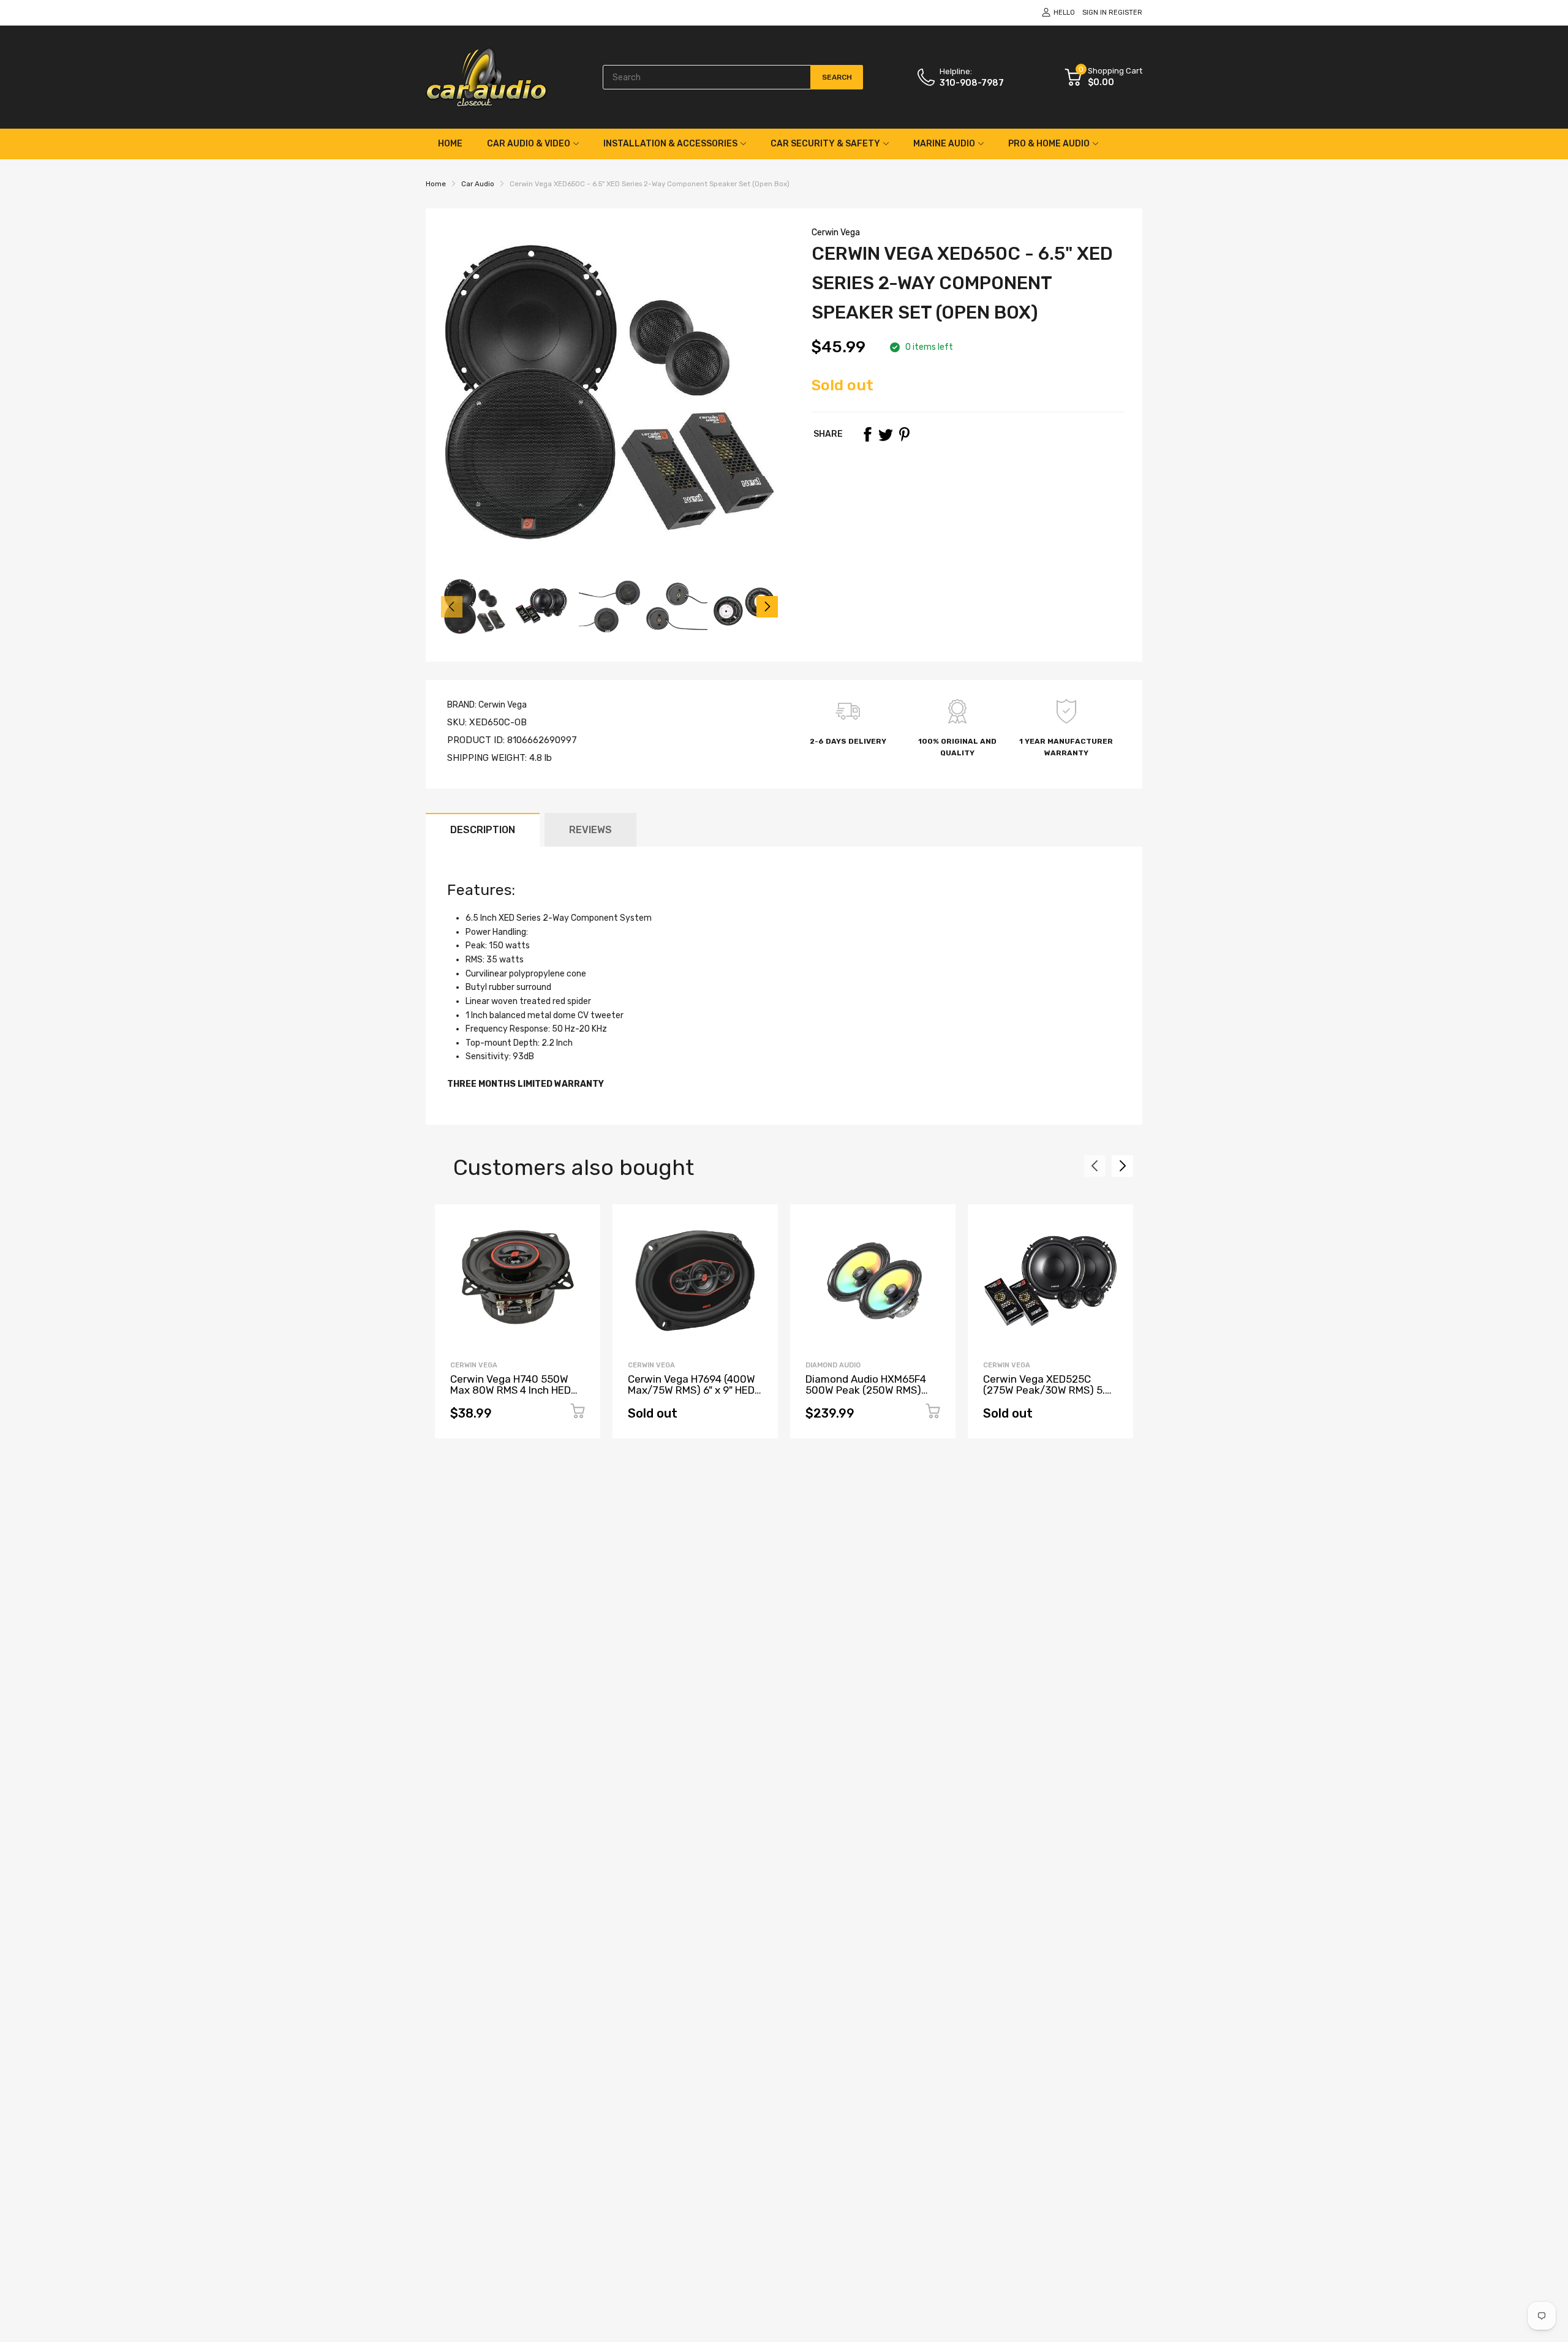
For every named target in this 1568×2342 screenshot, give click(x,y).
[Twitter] (886, 434)
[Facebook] (867, 434)
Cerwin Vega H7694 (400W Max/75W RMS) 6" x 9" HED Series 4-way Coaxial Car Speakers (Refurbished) (692, 1396)
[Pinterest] (904, 434)
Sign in (1095, 13)
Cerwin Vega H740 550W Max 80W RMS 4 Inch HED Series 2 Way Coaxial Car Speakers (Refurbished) (511, 1396)
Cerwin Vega (836, 232)
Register (1125, 13)
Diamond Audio (833, 1365)
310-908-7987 (972, 83)
